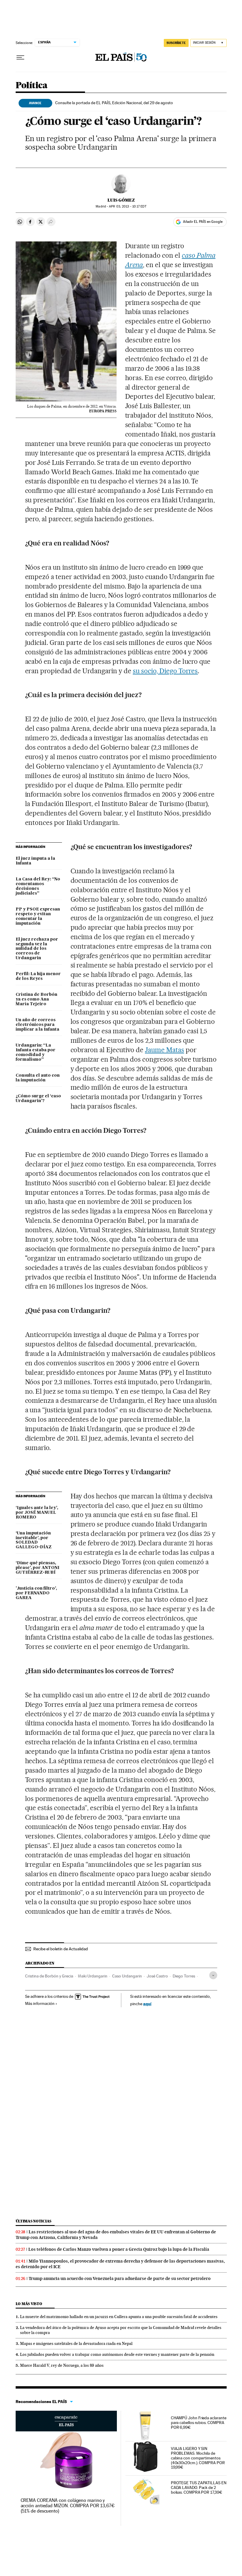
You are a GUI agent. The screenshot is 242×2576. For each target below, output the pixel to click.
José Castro (157, 1976)
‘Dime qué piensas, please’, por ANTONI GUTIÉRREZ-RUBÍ (37, 1568)
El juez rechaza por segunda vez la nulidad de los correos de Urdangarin (37, 949)
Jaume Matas (165, 1050)
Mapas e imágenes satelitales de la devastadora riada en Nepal (76, 2343)
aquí (147, 2004)
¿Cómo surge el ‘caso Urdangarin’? (38, 1099)
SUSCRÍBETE (176, 43)
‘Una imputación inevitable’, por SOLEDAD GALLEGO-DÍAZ (34, 1540)
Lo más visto (29, 2304)
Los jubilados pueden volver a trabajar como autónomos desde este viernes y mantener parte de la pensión (117, 2354)
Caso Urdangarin (127, 1976)
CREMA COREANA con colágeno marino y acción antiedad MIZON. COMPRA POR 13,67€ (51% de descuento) (68, 2506)
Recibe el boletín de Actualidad (61, 1949)
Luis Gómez (121, 200)
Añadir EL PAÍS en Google (203, 222)
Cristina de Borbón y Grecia (49, 1976)
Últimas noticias (34, 2221)
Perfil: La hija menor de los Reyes (38, 976)
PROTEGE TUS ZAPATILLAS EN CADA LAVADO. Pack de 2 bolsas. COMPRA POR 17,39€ (199, 2487)
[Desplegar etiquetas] (213, 1975)
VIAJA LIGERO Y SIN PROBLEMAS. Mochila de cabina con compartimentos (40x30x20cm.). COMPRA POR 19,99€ (198, 2458)
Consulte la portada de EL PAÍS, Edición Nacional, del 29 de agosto (114, 103)
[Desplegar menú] (20, 58)
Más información (40, 2003)
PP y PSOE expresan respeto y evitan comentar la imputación (38, 916)
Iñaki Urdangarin (93, 1976)
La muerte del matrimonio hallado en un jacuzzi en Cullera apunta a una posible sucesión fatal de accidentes (119, 2317)
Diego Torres (184, 1976)
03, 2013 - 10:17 (127, 206)
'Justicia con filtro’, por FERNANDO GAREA (36, 1593)
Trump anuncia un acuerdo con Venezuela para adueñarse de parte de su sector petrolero (120, 2278)
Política (32, 86)
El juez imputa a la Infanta (35, 861)
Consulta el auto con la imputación (38, 1078)
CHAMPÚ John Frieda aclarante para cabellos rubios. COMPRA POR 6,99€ (199, 2423)
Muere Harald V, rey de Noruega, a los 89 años (62, 2365)
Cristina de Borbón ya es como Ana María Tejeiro (36, 999)
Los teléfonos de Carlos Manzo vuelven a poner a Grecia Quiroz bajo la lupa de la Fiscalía (119, 2249)
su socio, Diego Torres (165, 671)
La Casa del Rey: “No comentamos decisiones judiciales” (38, 886)
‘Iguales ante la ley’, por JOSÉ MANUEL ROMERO (37, 1513)
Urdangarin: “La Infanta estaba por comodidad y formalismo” (36, 1052)
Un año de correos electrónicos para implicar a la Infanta (37, 1025)
